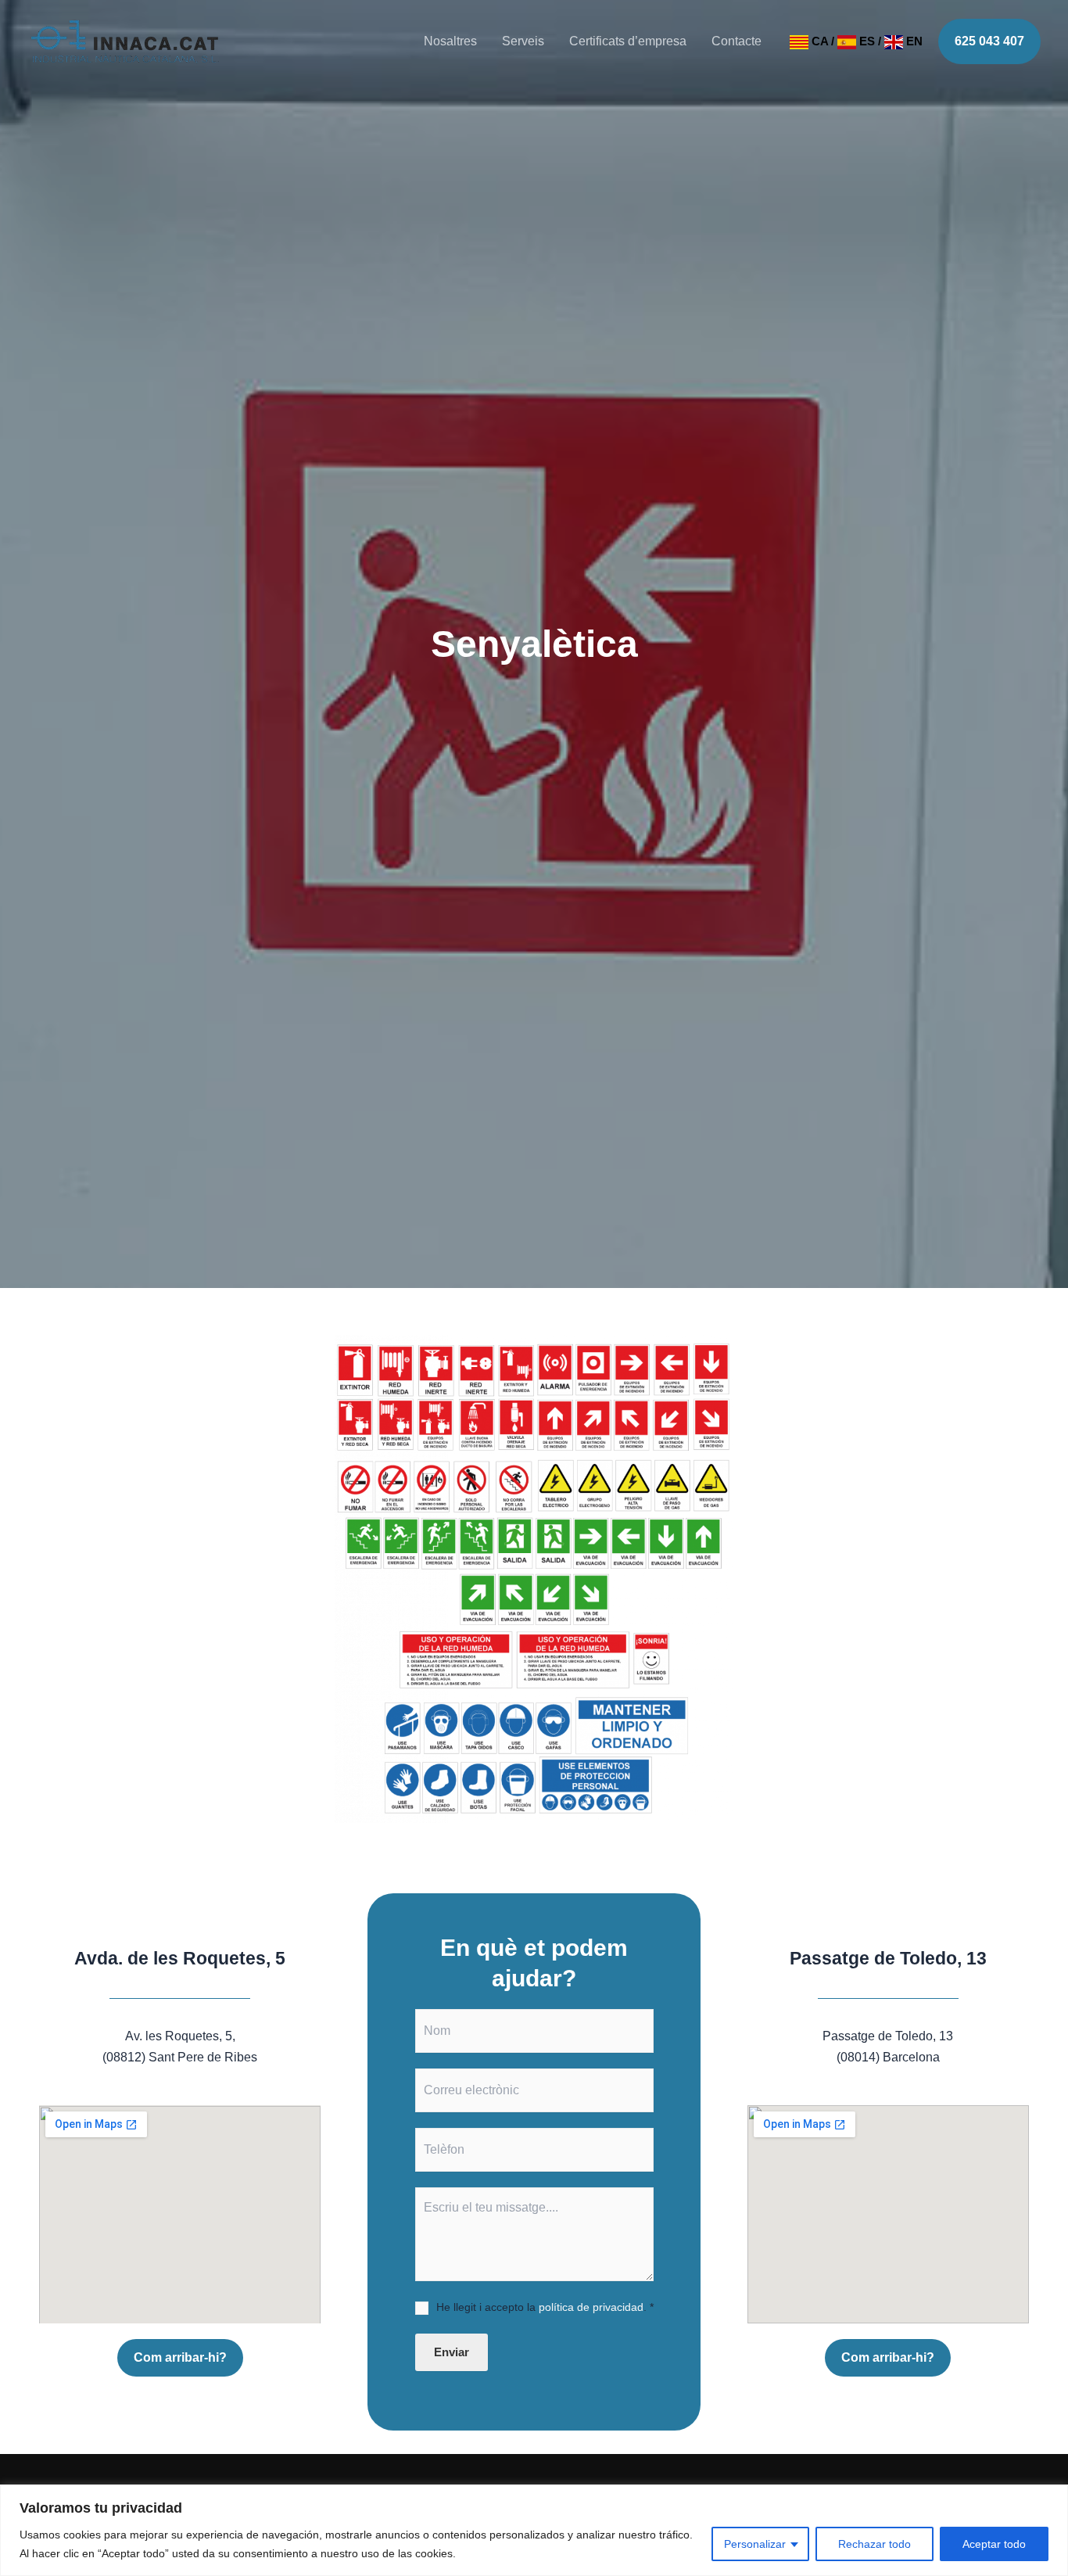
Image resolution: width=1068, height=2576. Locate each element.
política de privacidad (591, 2307)
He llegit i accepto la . (545, 2307)
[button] (989, 41)
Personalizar (755, 2544)
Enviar (452, 2352)
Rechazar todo (874, 2544)
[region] (534, 2530)
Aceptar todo (994, 2544)
